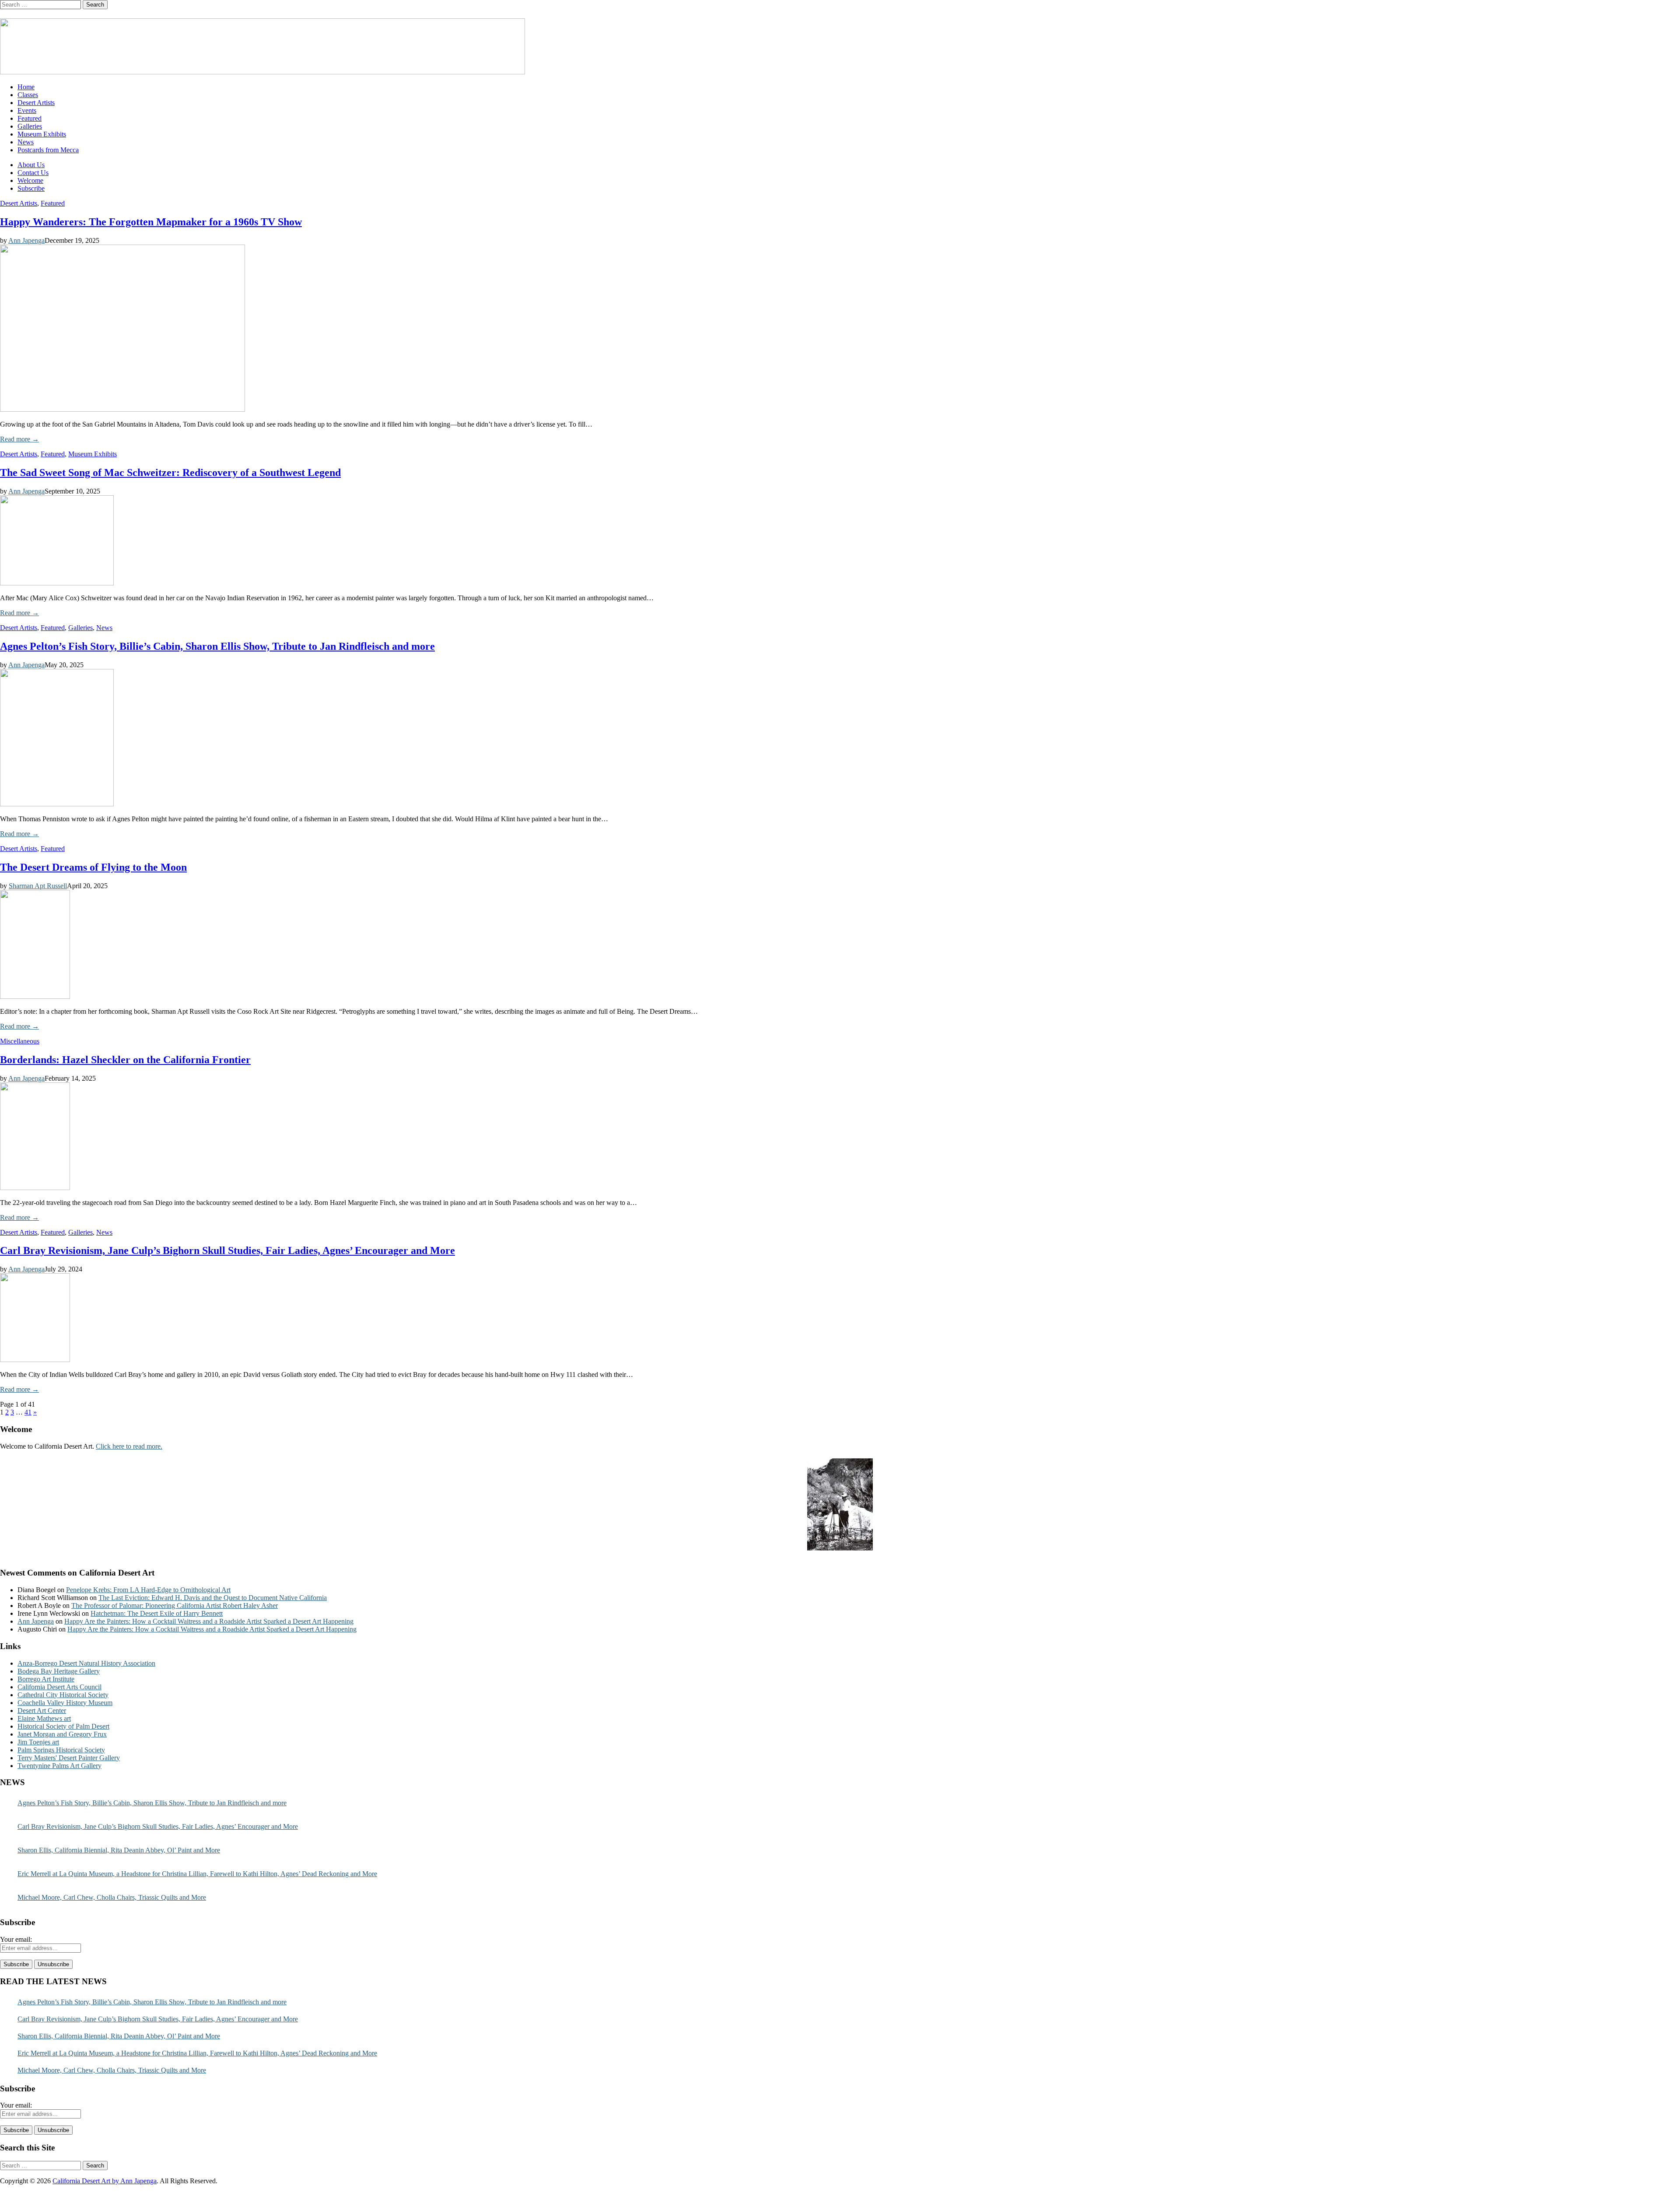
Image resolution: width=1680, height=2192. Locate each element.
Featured (30, 118)
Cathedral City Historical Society (63, 1695)
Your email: (16, 1939)
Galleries (30, 126)
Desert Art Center (42, 1711)
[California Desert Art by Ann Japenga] (262, 72)
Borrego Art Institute (46, 1679)
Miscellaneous (20, 1041)
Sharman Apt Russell (38, 886)
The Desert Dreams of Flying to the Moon (93, 867)
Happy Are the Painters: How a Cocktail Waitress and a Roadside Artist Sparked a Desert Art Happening (209, 1621)
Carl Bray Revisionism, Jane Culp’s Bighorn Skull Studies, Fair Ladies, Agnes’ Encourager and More (227, 1250)
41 (28, 1412)
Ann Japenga (26, 240)
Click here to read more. (129, 1446)
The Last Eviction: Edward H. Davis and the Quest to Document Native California (213, 1598)
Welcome (30, 180)
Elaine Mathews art (44, 1718)
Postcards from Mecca (48, 150)
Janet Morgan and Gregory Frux (62, 1734)
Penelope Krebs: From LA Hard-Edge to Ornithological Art (148, 1590)
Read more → (19, 439)
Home (26, 87)
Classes (28, 95)
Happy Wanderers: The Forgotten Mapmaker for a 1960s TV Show (151, 222)
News (26, 142)
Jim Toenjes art (38, 1742)
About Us (31, 165)
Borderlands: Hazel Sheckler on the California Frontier (125, 1060)
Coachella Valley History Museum (65, 1703)
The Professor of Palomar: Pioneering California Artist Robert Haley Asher (175, 1605)
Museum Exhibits (42, 134)
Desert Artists (36, 103)
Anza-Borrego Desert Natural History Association (86, 1663)
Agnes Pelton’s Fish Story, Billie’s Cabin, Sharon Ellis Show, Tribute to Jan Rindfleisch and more (217, 646)
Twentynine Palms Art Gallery (59, 1766)
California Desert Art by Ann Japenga (105, 2181)
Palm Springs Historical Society (61, 1750)
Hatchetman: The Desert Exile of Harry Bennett (157, 1613)
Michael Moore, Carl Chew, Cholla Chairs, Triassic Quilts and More (112, 1897)
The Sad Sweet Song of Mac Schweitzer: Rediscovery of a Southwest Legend (170, 473)
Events (27, 110)
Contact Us (33, 173)
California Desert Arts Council (59, 1687)
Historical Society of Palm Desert (63, 1726)
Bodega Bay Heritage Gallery (59, 1671)
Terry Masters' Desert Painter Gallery (69, 1758)
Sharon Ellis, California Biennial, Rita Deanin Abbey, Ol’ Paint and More (119, 1850)
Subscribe (31, 188)
